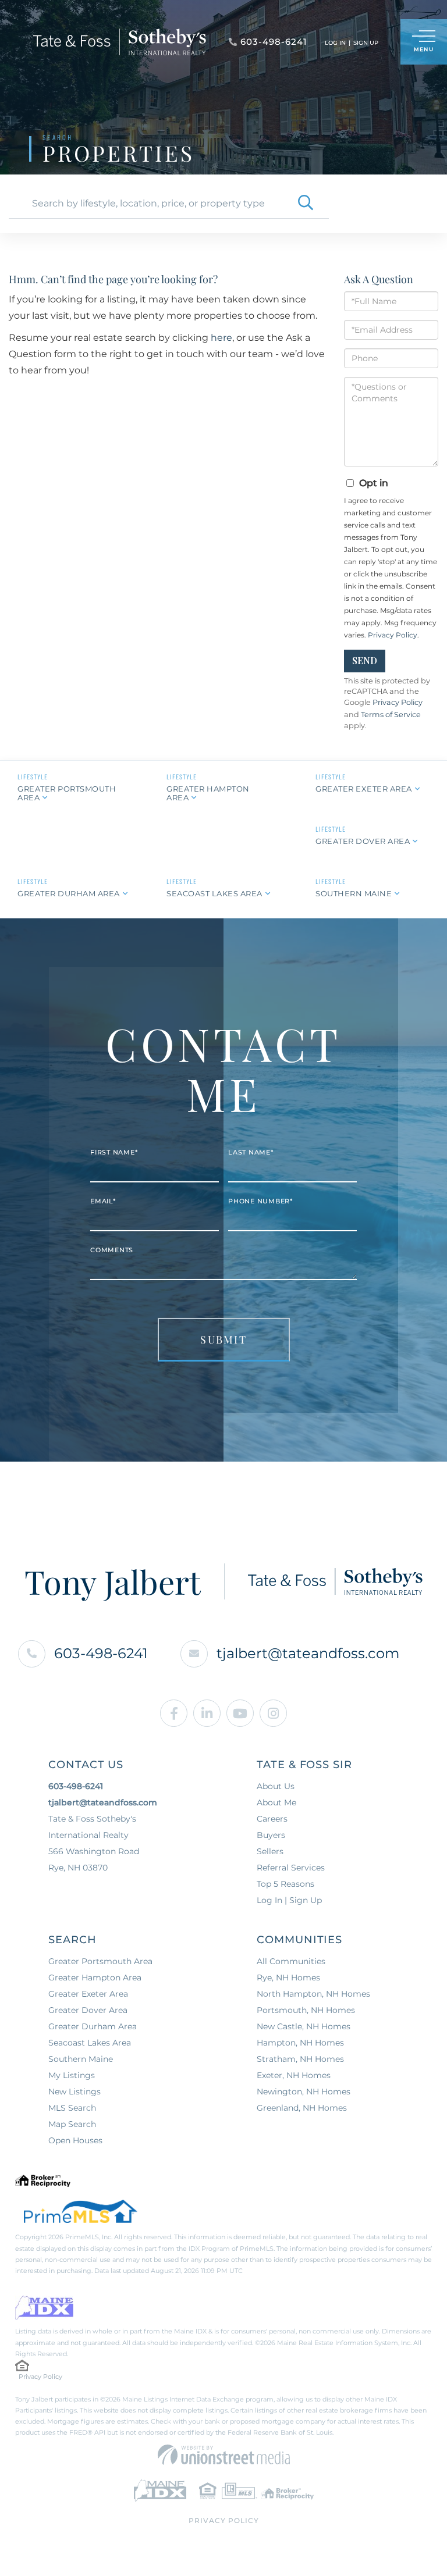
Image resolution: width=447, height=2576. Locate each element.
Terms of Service (391, 715)
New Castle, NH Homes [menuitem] (304, 2026)
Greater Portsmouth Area (67, 793)
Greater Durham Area (69, 893)
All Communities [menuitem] (291, 1961)
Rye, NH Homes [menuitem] (288, 1978)
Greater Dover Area (363, 841)
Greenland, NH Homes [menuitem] (302, 2108)
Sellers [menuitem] (270, 1851)
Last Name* (251, 1152)
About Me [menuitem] (276, 1802)
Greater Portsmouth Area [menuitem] (100, 1961)
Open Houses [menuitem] (75, 2140)
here (221, 338)
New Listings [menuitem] (74, 2092)
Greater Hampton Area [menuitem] (95, 1978)
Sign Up (366, 43)
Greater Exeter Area (364, 789)
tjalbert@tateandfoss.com (308, 1653)
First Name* (114, 1152)
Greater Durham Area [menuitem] (93, 2026)
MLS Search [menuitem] (72, 2108)
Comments (112, 1250)
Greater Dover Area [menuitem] (88, 2010)
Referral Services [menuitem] (291, 1868)
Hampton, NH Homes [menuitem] (300, 2043)
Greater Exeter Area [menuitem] (88, 1994)
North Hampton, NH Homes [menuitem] (313, 1994)
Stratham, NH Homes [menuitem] (300, 2059)
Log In (335, 43)
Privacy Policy (393, 635)
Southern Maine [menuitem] (81, 2059)
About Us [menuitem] (276, 1786)
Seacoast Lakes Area (214, 893)
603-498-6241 (101, 1653)
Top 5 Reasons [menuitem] (285, 1884)
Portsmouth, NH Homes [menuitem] (306, 2010)
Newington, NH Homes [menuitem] (304, 2092)
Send (365, 660)
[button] (306, 204)
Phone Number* (260, 1201)
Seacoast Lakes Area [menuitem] (90, 2043)
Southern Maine (354, 893)
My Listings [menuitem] (72, 2075)
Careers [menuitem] (272, 1819)
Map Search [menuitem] (72, 2124)
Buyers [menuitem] (271, 1835)
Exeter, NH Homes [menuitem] (294, 2075)
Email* (103, 1201)
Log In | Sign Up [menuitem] (289, 1900)
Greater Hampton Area (208, 793)
